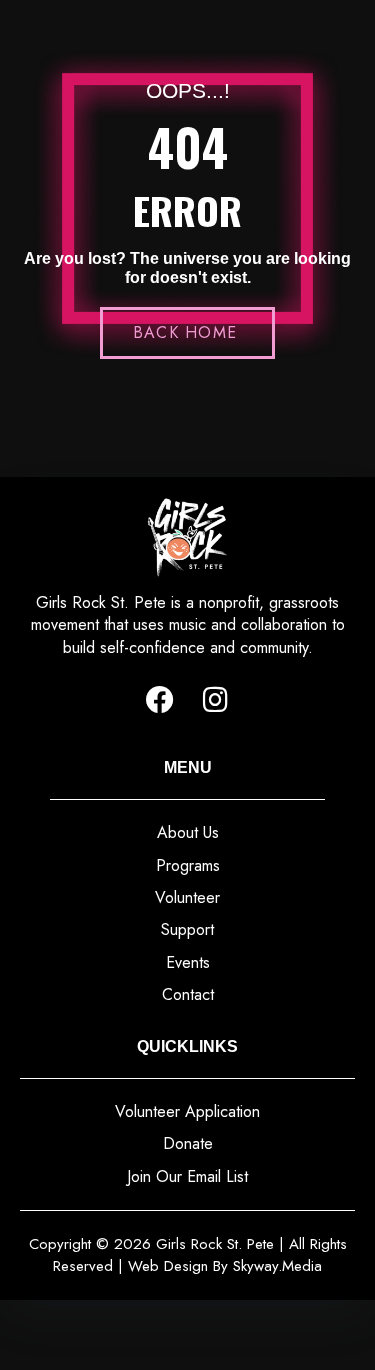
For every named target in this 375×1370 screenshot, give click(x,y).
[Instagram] (216, 700)
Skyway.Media (277, 1266)
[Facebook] (160, 700)
